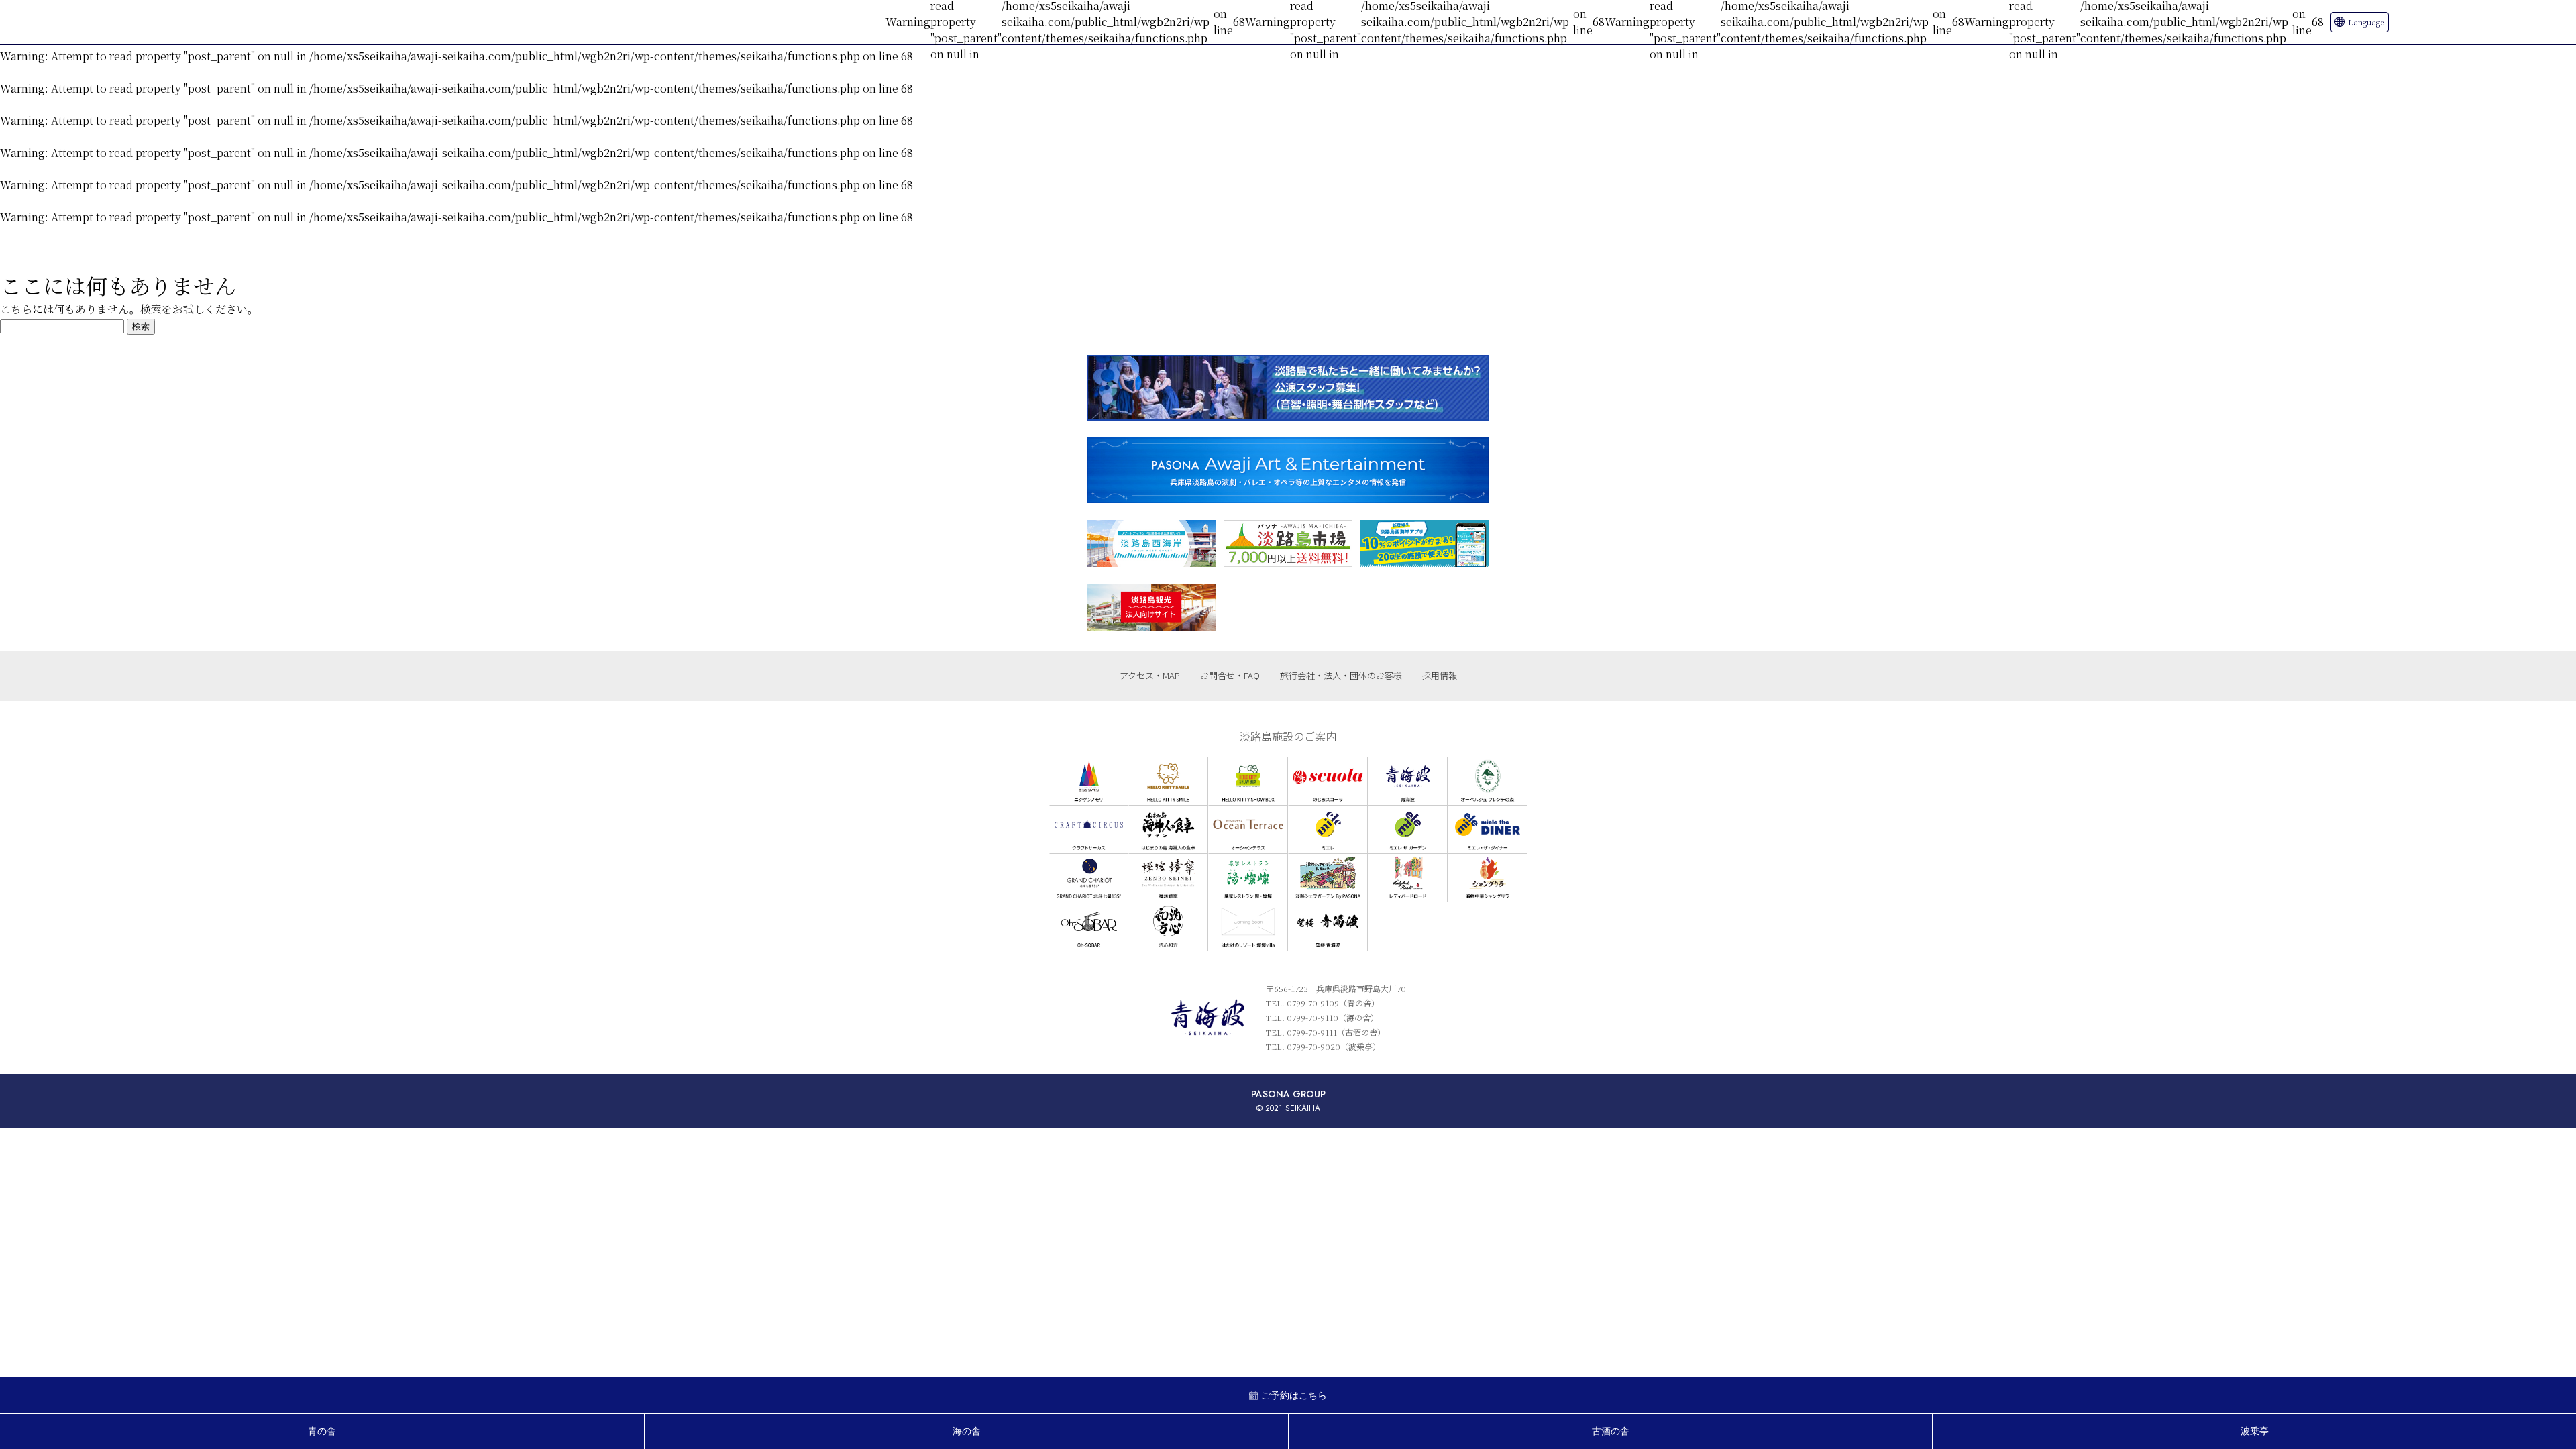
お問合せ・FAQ (1230, 675)
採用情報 (1440, 675)
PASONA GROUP (1288, 1094)
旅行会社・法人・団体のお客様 (1341, 675)
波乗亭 (2255, 1431)
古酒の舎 (1611, 1431)
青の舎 (322, 1431)
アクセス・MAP (1150, 675)
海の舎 (967, 1431)
